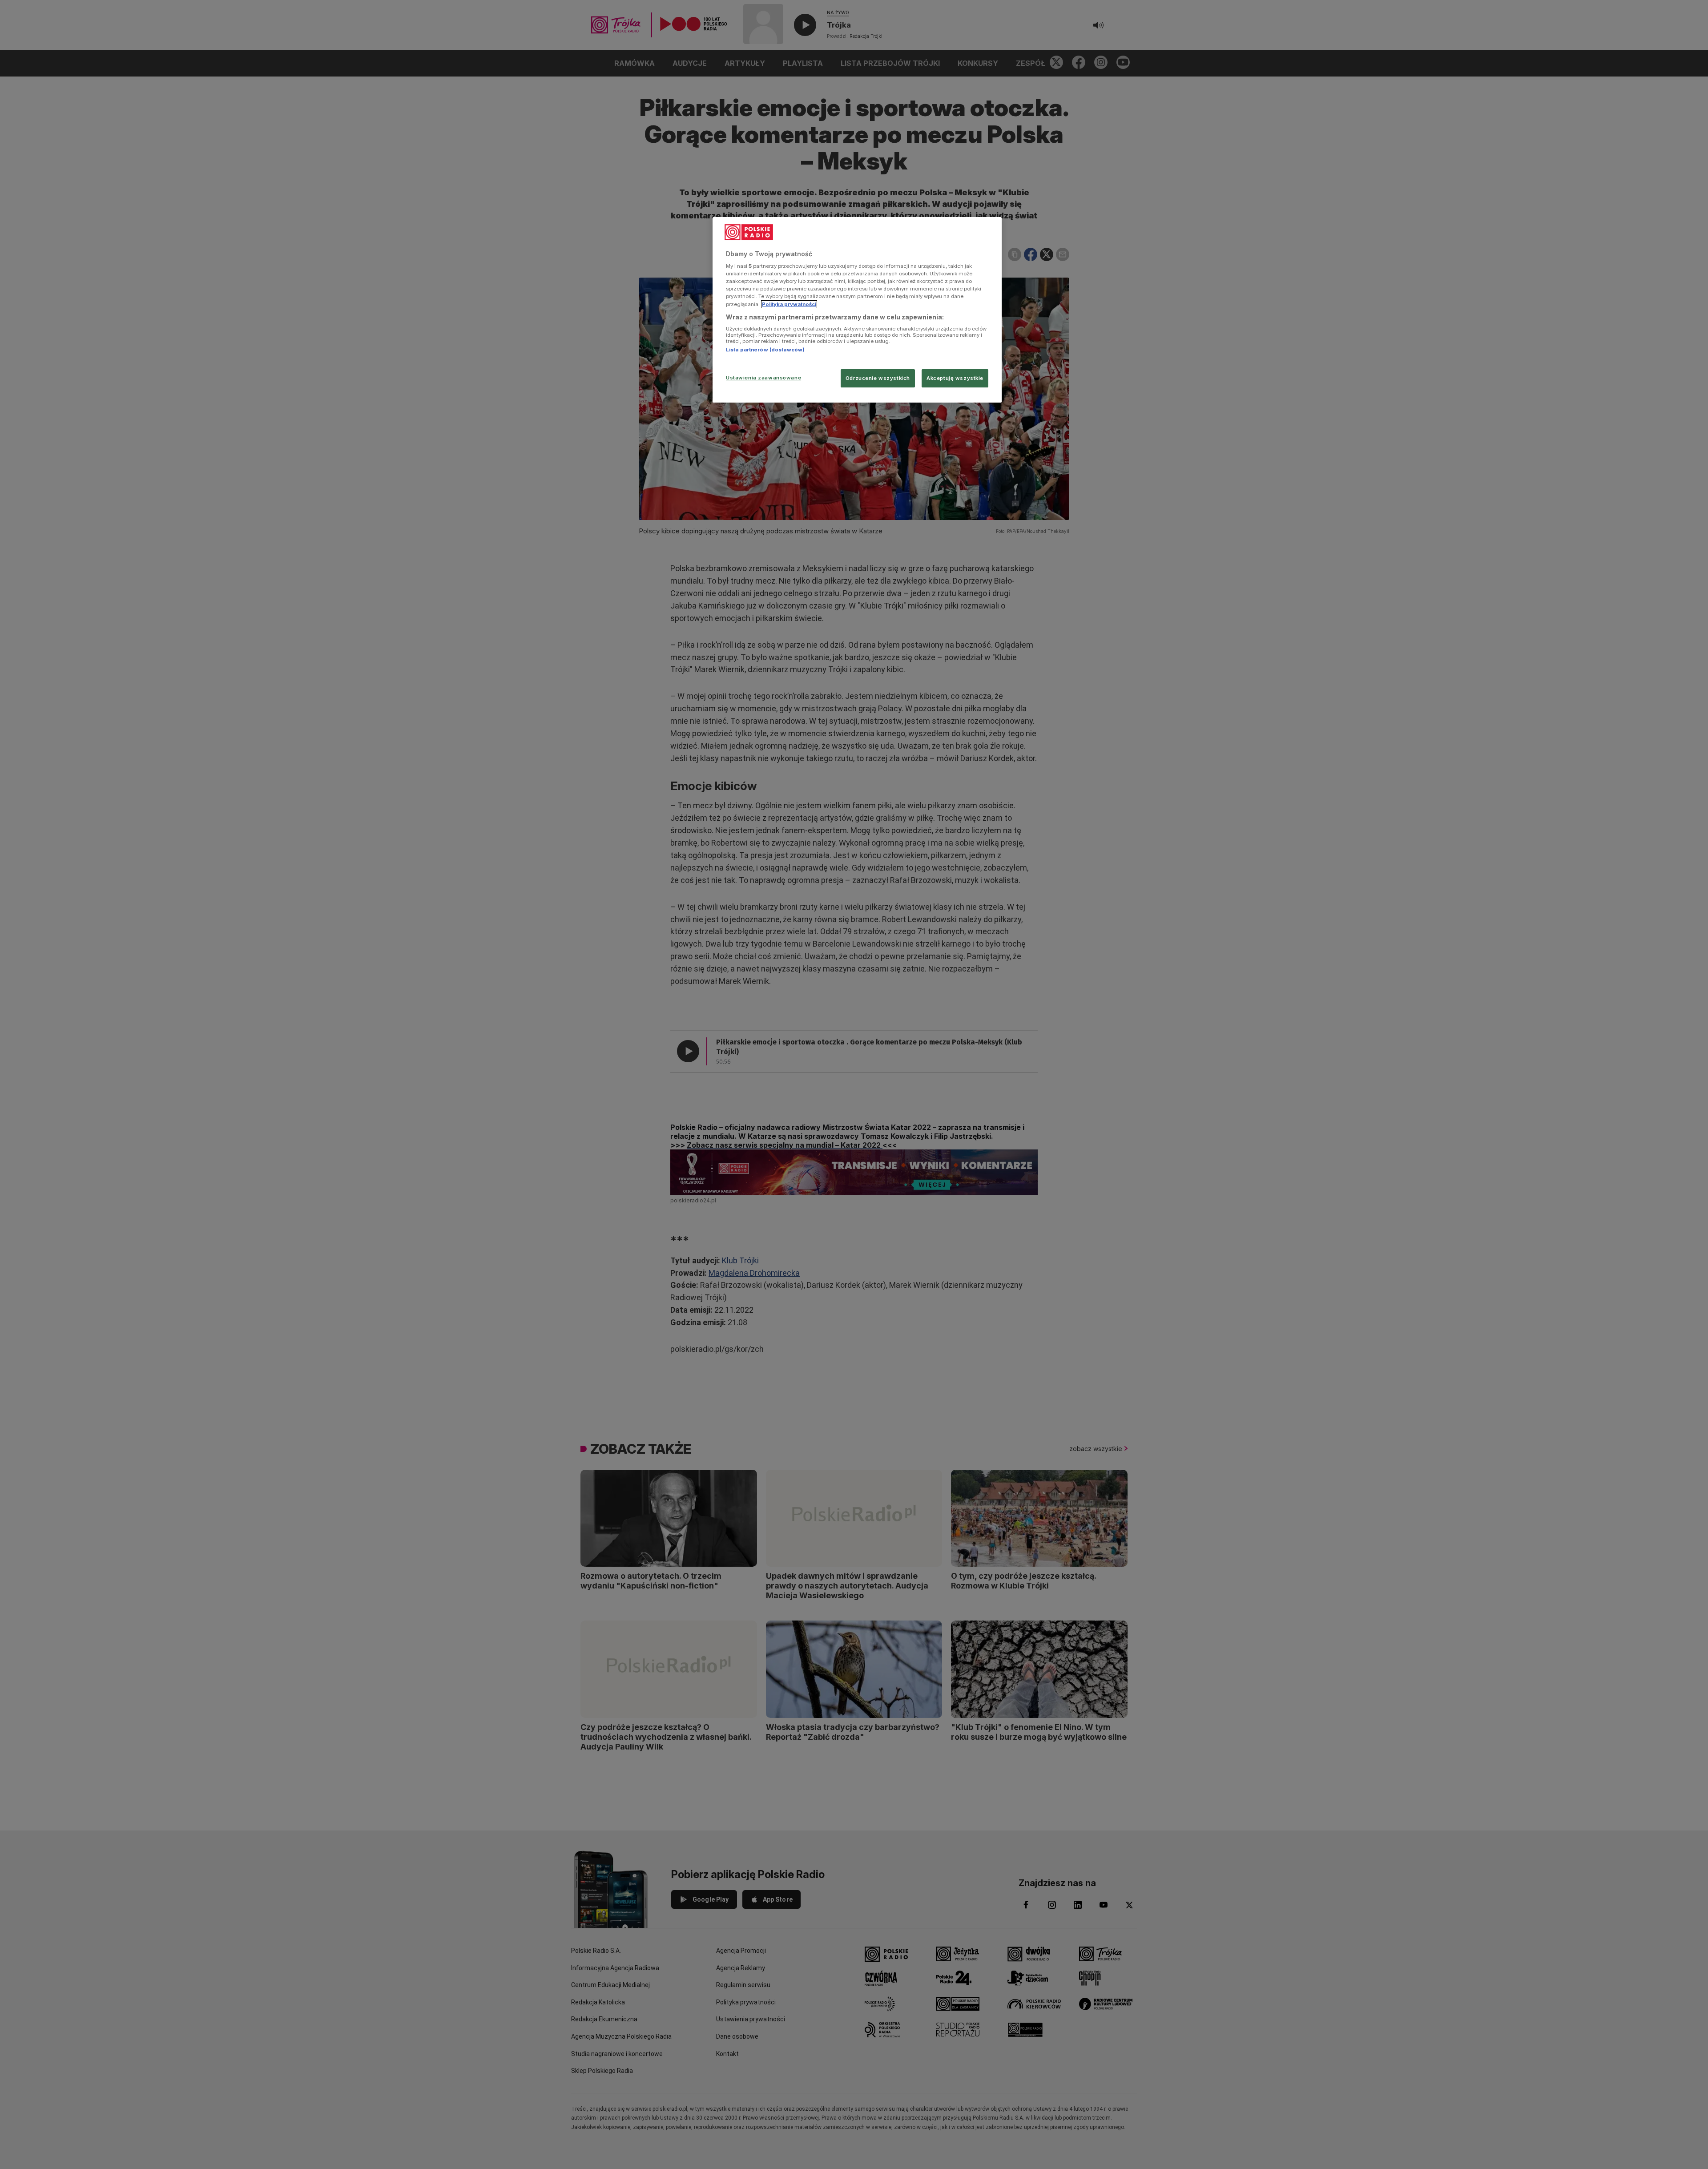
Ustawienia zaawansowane (763, 378)
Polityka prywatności (789, 304)
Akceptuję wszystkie (955, 378)
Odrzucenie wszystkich (878, 378)
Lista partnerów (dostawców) (765, 350)
